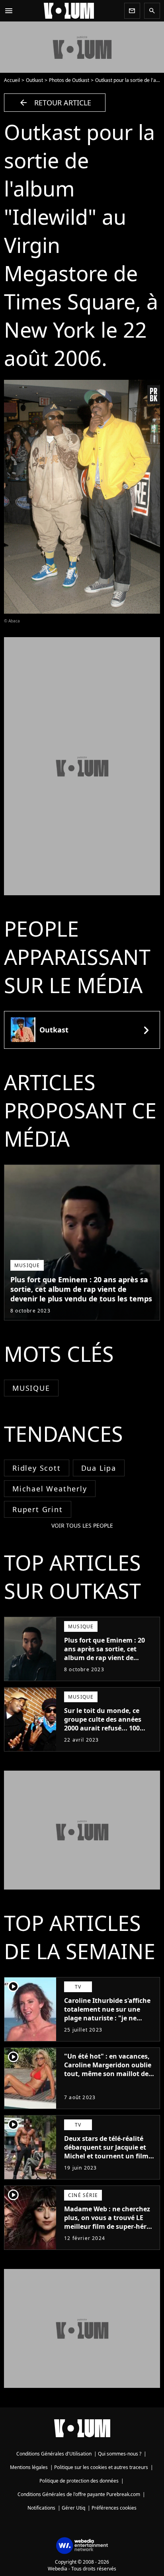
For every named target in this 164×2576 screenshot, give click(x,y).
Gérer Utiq (73, 2508)
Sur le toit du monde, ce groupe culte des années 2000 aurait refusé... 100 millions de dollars (103, 1724)
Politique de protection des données (79, 2481)
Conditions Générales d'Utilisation (54, 2454)
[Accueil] (69, 11)
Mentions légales (29, 2467)
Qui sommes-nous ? (120, 2454)
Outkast (34, 80)
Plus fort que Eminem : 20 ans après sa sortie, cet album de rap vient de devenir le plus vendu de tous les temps (81, 1289)
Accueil (12, 80)
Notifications (41, 2508)
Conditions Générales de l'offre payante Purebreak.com (79, 2494)
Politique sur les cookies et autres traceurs (101, 2467)
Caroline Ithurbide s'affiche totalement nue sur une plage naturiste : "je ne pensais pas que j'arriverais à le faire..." (110, 2018)
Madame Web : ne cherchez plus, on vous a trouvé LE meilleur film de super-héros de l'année (109, 2222)
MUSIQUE (31, 1388)
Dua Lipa (99, 1468)
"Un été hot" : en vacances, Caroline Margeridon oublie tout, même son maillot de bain (108, 2069)
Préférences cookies (114, 2508)
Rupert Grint (38, 1509)
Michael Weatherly (50, 1489)
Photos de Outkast (69, 80)
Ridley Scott (37, 1468)
